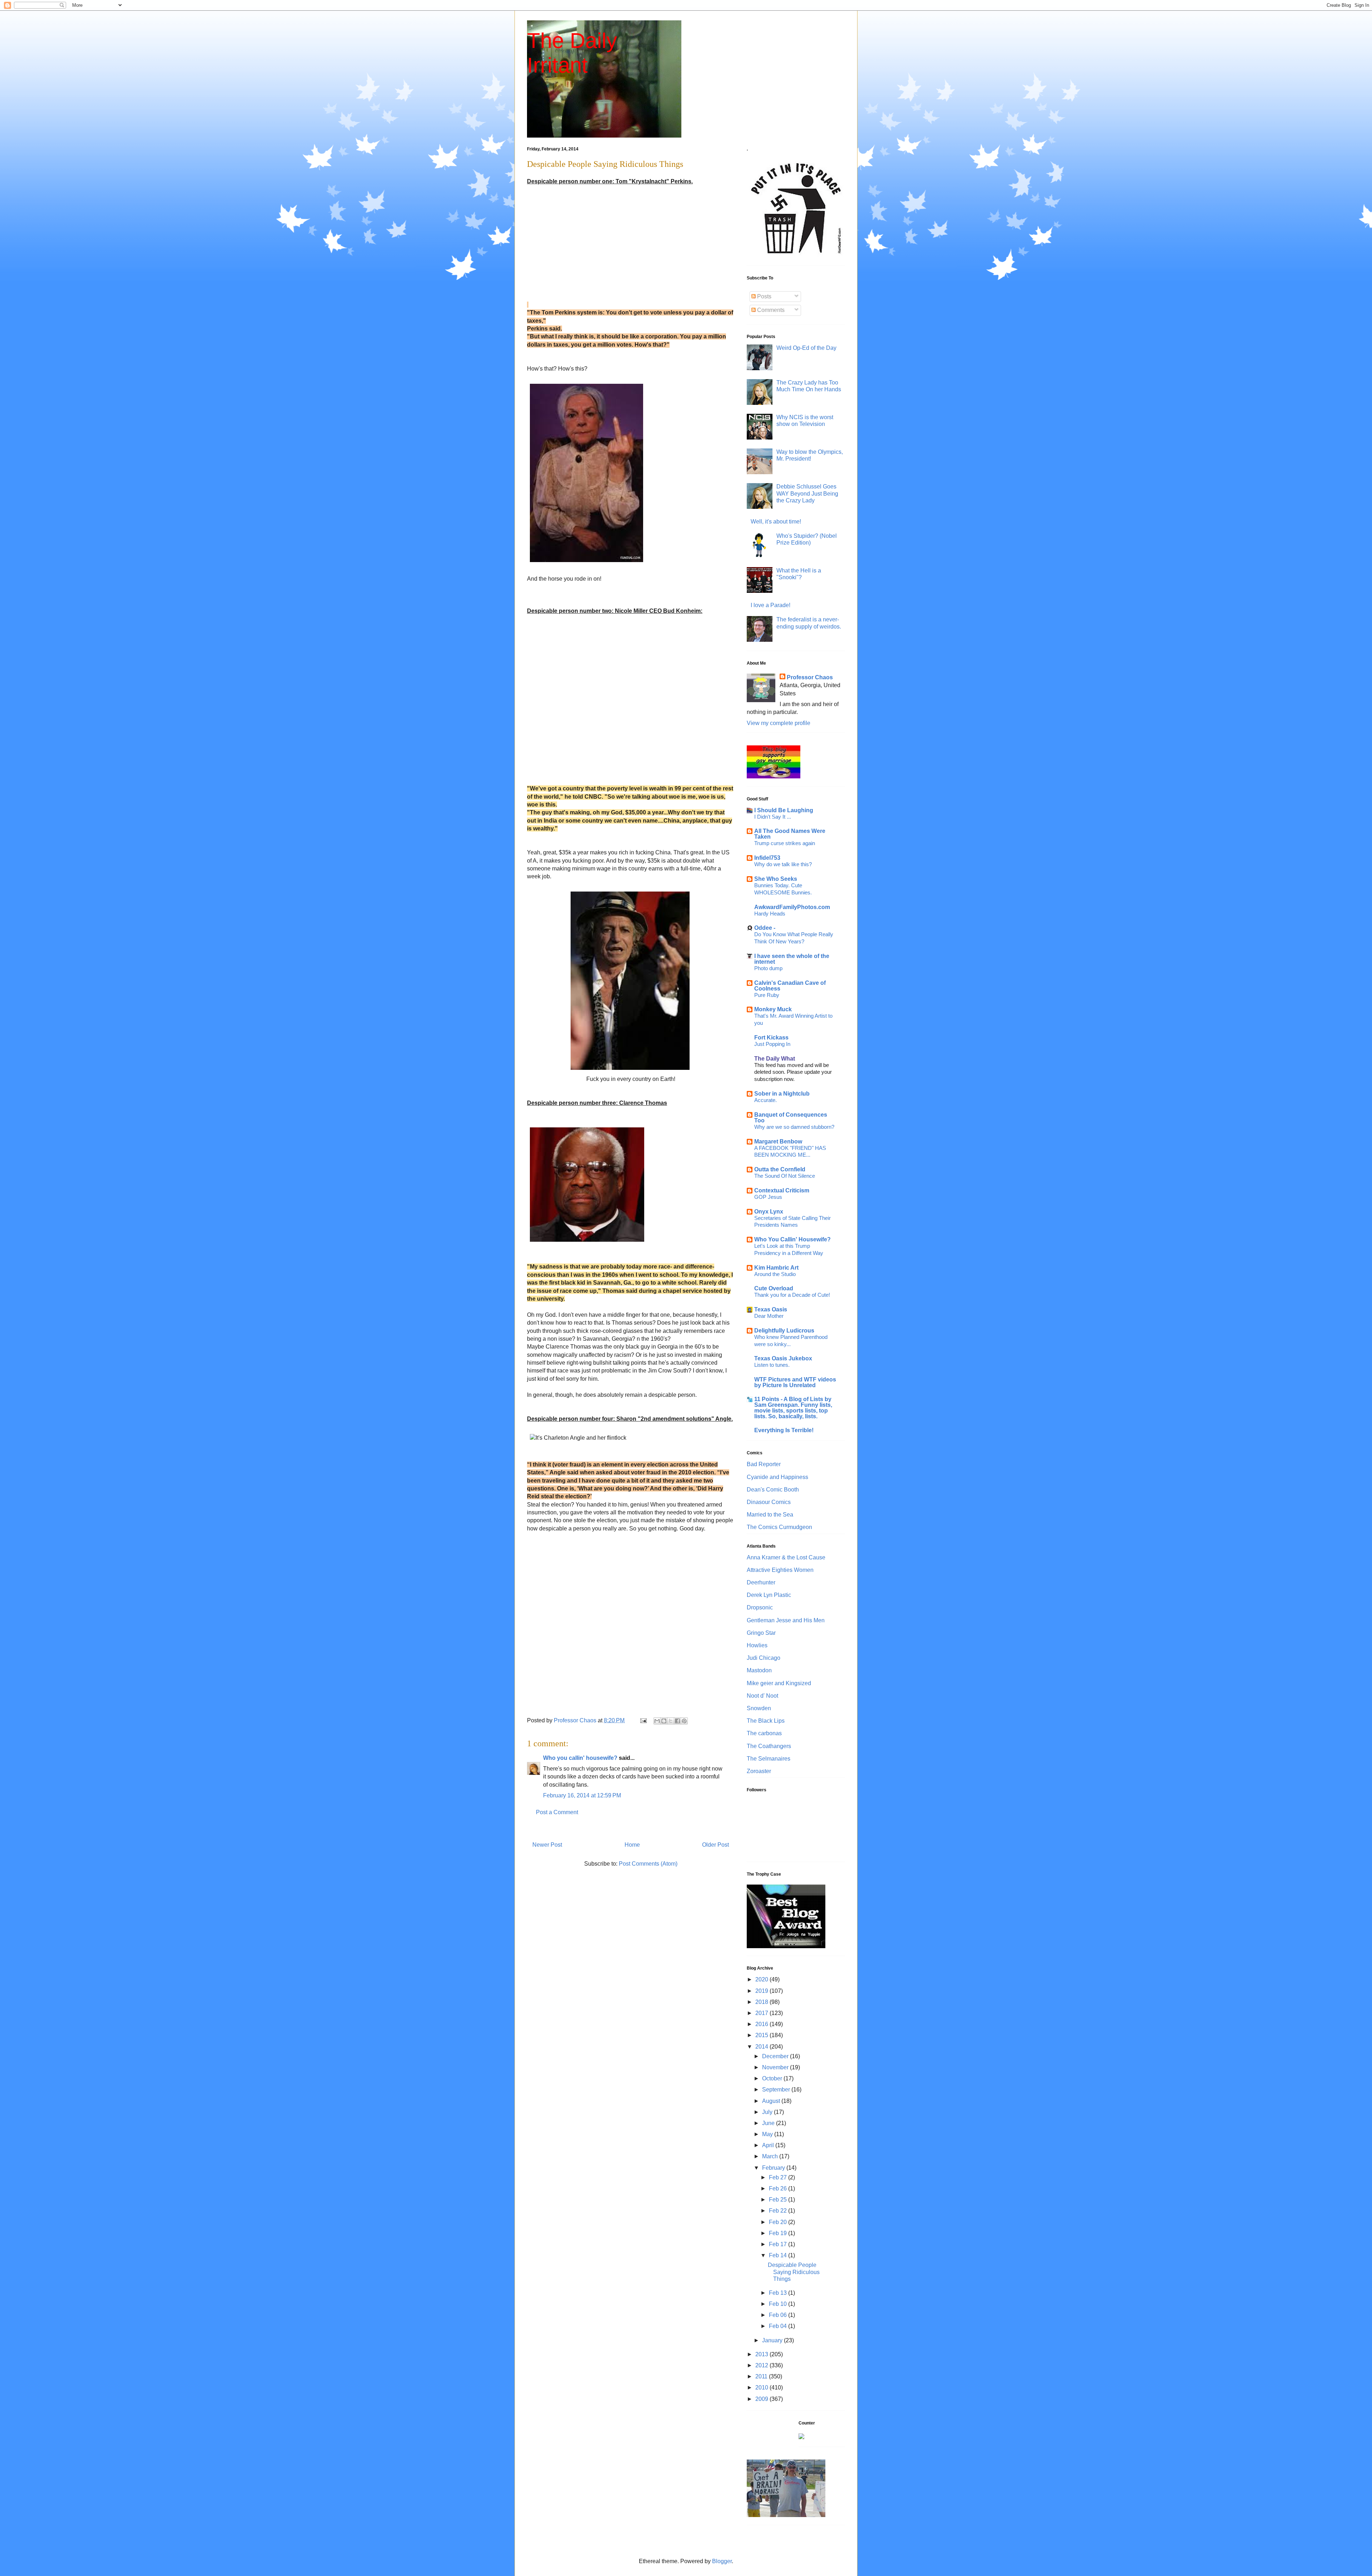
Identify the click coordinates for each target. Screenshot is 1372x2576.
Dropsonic (760, 1607)
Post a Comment (557, 1812)
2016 (762, 2024)
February (774, 2168)
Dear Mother (769, 1316)
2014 (762, 2047)
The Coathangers (769, 1746)
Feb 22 (779, 2211)
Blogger (722, 2561)
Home (632, 1845)
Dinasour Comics (769, 1502)
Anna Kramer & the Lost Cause (786, 1557)
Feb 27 (779, 2177)
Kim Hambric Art (776, 1268)
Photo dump (768, 968)
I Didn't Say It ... (773, 817)
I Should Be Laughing (784, 810)
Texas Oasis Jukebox (783, 1358)
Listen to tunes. (772, 1365)
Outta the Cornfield (780, 1169)
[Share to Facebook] (677, 1721)
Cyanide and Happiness (777, 1477)
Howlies (757, 1645)
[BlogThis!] (664, 1721)
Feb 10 (779, 2304)
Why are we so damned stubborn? (794, 1127)
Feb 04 (779, 2326)
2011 (762, 2376)
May (768, 2134)
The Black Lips (766, 1721)
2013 (762, 2354)
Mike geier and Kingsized (779, 1683)
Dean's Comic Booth (773, 1490)
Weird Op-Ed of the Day (806, 348)
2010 (762, 2388)
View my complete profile (779, 723)
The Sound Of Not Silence (785, 1176)
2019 (762, 1991)
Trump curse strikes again (785, 843)
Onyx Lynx (769, 1212)
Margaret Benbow (778, 1141)
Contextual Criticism (782, 1190)
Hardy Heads (770, 914)
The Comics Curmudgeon (779, 1527)
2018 (762, 2002)
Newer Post (547, 1845)
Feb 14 (779, 2255)
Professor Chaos (810, 677)
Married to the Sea (770, 1515)
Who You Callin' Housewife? (792, 1239)
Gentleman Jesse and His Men (786, 1620)
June (769, 2123)
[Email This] (657, 1721)
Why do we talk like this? (783, 864)
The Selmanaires (769, 1759)
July (768, 2112)
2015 (762, 2035)
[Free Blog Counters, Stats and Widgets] (801, 2437)
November (776, 2067)
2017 (762, 2013)
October (773, 2078)
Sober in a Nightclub (782, 1094)
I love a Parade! (770, 605)
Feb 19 (779, 2233)
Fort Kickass (771, 1038)
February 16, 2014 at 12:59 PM (582, 1795)
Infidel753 (767, 858)
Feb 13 (779, 2293)
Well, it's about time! (776, 522)
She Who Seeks (776, 879)
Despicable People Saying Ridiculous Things (794, 2272)
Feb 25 (779, 2200)
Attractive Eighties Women (780, 1570)
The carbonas (764, 1733)
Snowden (759, 1708)
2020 (762, 1979)
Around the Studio (775, 1274)
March (771, 2156)
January (773, 2340)
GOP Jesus (768, 1197)
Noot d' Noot (762, 1696)
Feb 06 (779, 2315)
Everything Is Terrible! (784, 1430)
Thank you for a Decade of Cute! (792, 1295)
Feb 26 (779, 2188)
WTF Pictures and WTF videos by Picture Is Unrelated (795, 1382)
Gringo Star (761, 1633)
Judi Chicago (764, 1658)
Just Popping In (772, 1044)
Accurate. (765, 1100)
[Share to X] (671, 1721)
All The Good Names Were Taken (790, 834)
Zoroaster (759, 1771)
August (772, 2101)
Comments (770, 310)
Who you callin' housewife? (580, 1758)
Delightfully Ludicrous (784, 1331)
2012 (762, 2365)
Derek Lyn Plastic (769, 1595)
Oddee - (765, 928)
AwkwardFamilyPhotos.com (792, 907)
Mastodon (759, 1670)
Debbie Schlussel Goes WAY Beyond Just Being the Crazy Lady (807, 493)
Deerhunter (761, 1582)
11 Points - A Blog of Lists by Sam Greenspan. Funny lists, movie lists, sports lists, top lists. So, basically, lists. (793, 1408)
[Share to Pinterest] (684, 1721)
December (776, 2056)
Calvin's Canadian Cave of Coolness (790, 986)
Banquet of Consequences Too (791, 1118)
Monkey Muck (773, 1009)
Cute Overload (774, 1288)
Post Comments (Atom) (648, 1864)
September (777, 2089)
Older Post (715, 1845)
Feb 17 (779, 2244)
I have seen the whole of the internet (792, 959)
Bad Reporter (764, 1464)
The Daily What (775, 1059)
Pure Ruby (767, 995)
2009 (762, 2399)
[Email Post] (643, 1720)
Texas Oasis (771, 1309)
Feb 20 (779, 2222)
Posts (764, 296)
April (769, 2145)
